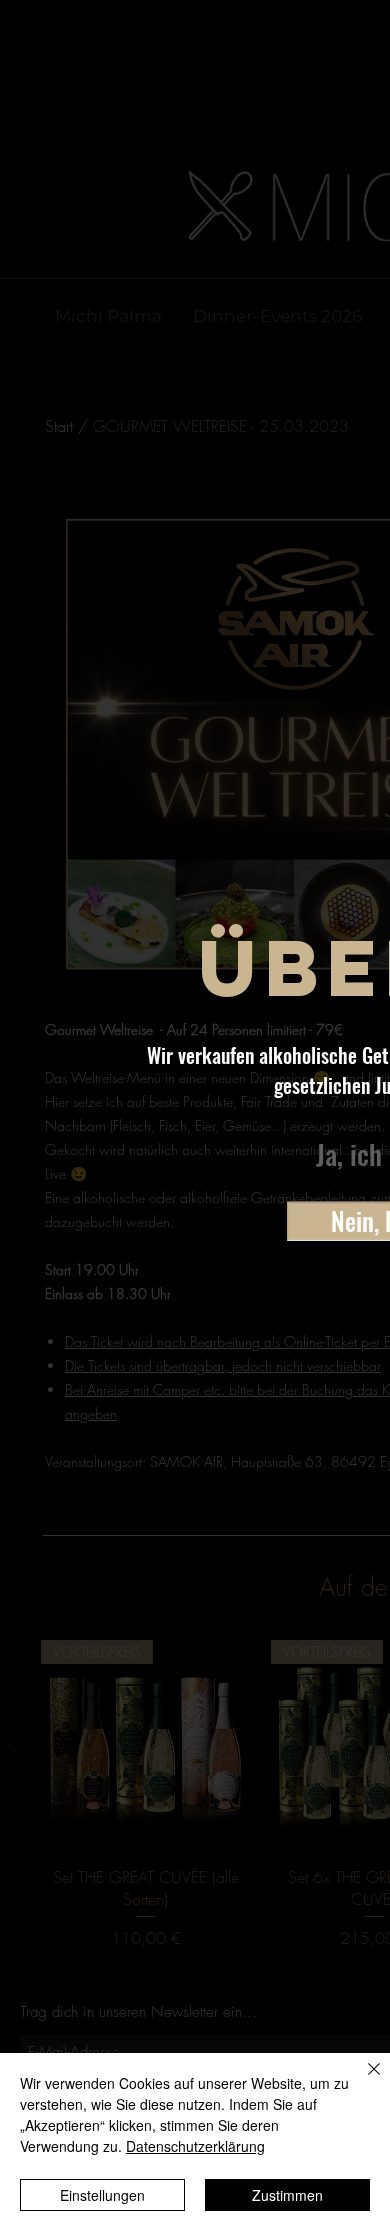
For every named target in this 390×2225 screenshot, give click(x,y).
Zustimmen (287, 2195)
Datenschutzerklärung (195, 2146)
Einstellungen (102, 2195)
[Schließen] (362, 2081)
